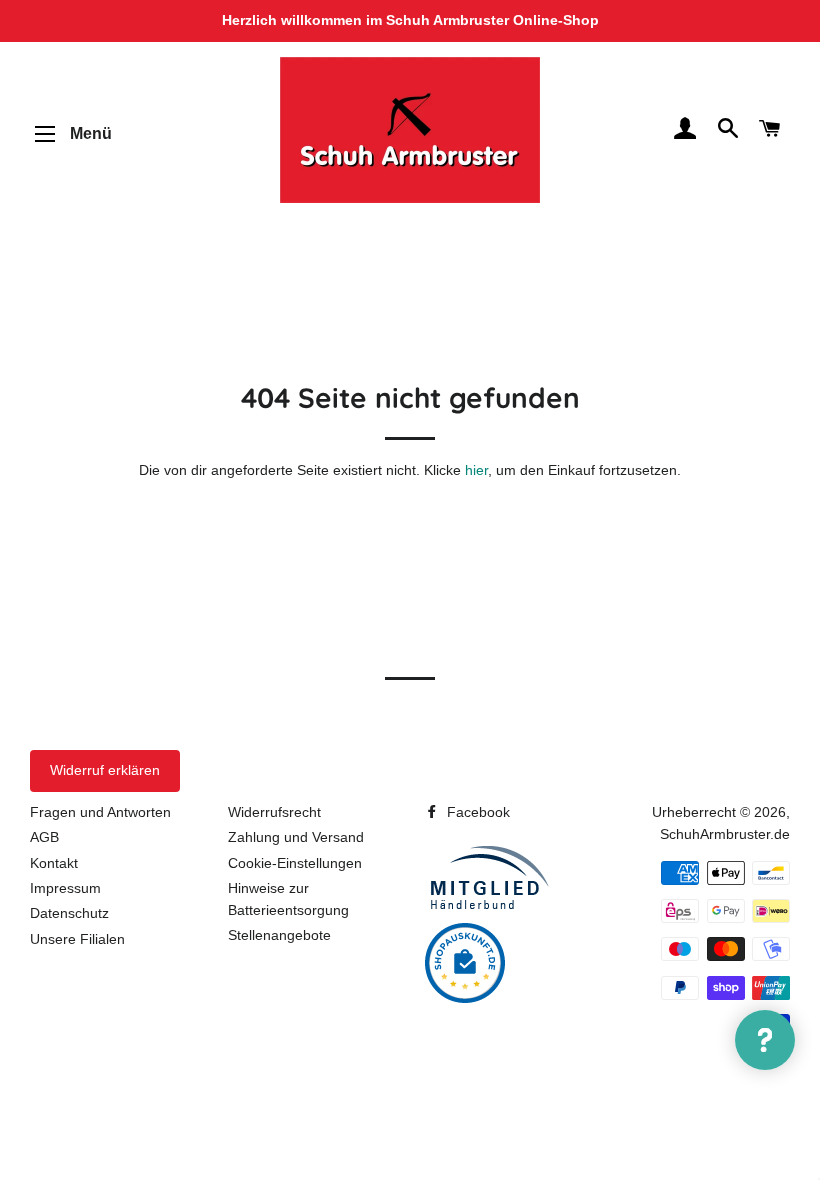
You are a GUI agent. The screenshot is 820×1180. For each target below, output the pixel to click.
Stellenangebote (279, 935)
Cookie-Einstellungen (295, 863)
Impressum (65, 888)
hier (476, 470)
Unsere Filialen (77, 939)
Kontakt (54, 863)
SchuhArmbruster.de (725, 834)
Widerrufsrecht (274, 812)
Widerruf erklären (105, 770)
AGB (44, 837)
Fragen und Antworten (100, 812)
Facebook (476, 812)
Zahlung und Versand (296, 837)
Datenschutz (69, 913)
